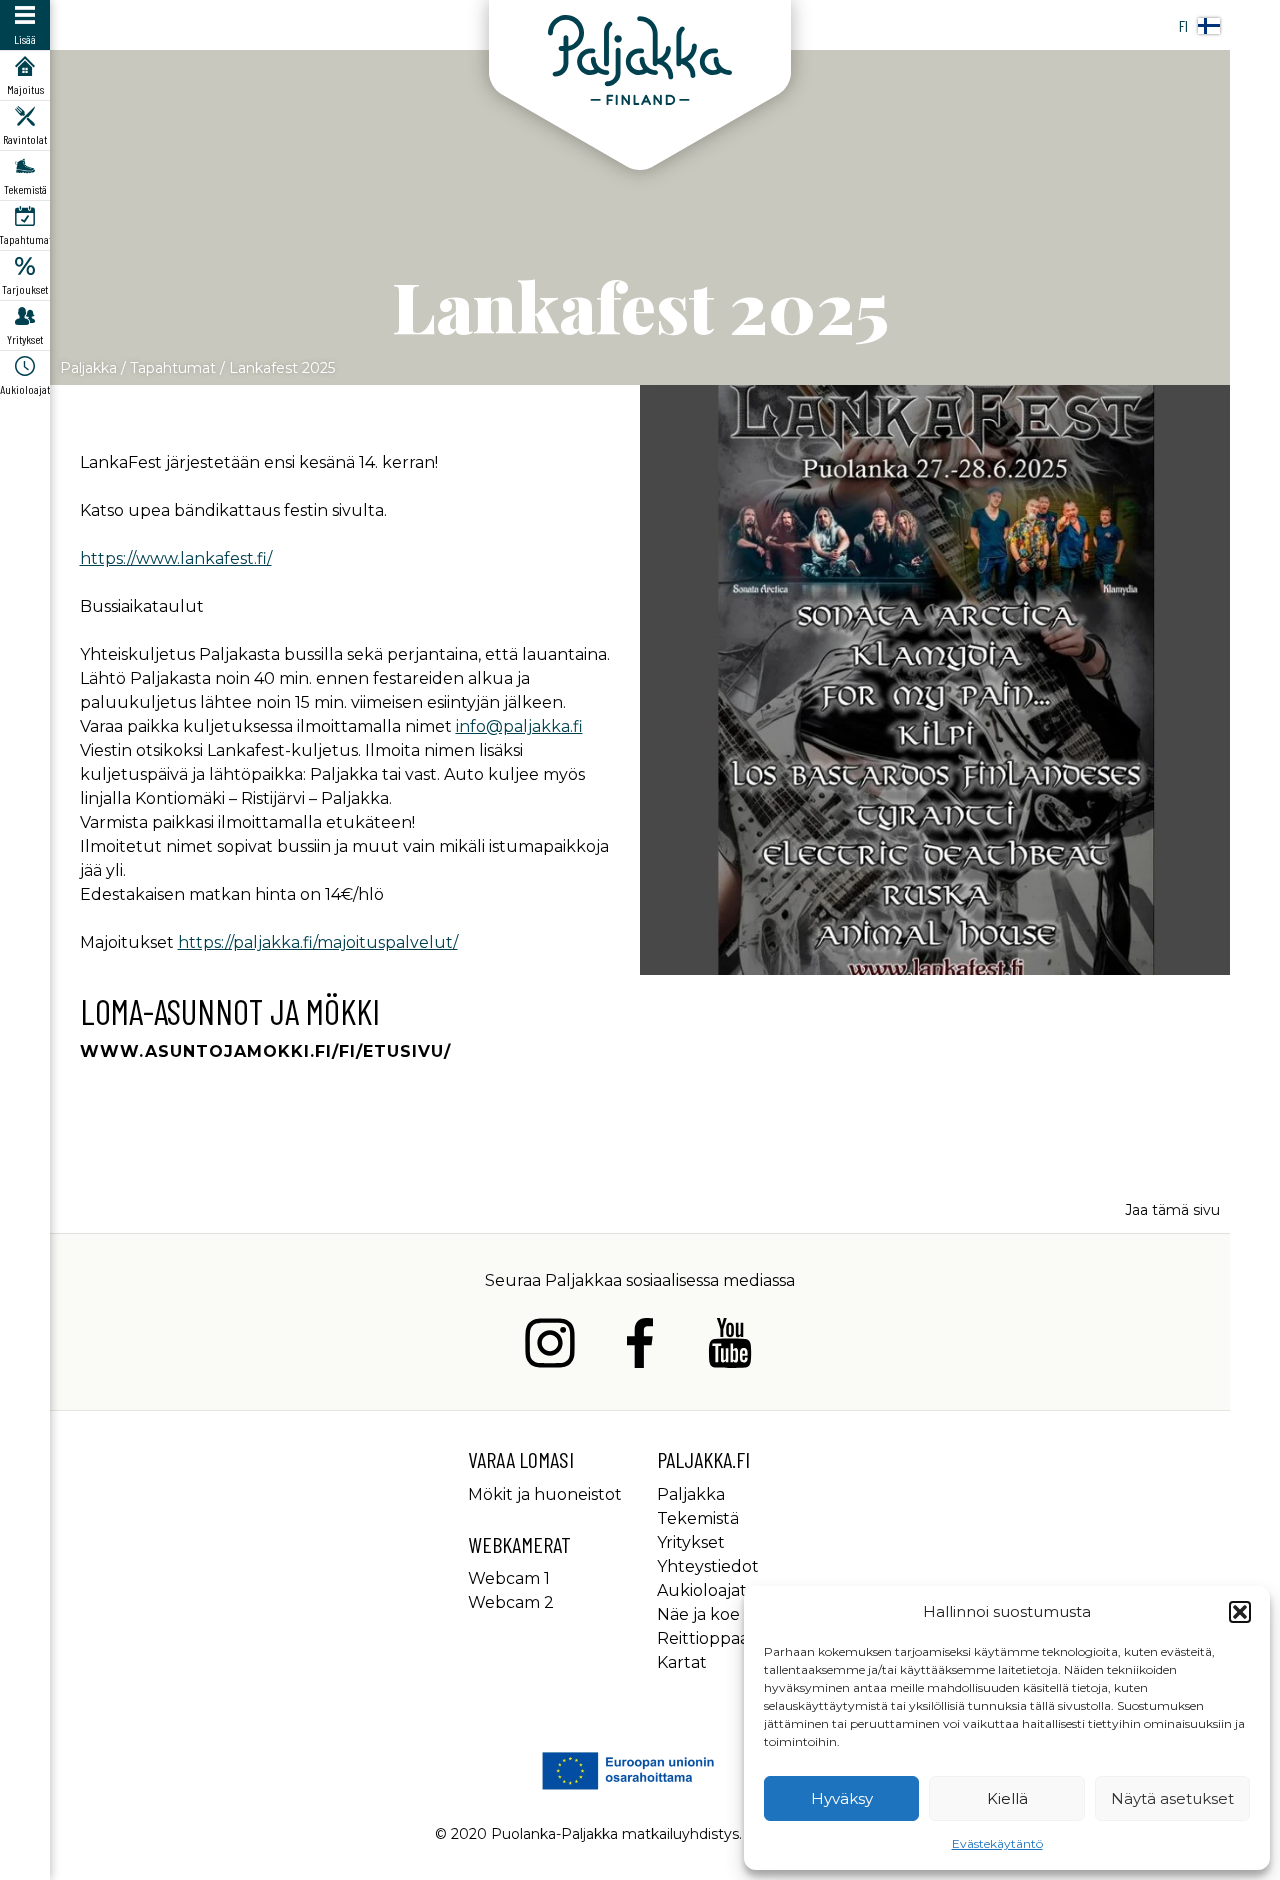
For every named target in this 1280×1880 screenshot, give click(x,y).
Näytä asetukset (1172, 1798)
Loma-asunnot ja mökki (230, 1011)
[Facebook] (640, 1346)
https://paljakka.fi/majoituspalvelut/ (318, 942)
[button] (1240, 1612)
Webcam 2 (511, 1602)
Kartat (682, 1662)
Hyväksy (842, 1798)
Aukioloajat (702, 1590)
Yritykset (691, 1542)
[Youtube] (730, 1346)
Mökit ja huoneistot (545, 1494)
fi (1183, 25)
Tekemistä (698, 1518)
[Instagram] (550, 1346)
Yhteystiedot (708, 1566)
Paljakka (88, 368)
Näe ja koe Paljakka (734, 1614)
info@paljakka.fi (519, 726)
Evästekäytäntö (997, 1843)
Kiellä (1007, 1798)
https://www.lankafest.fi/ (176, 558)
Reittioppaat (706, 1638)
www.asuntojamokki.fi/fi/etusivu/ (265, 1051)
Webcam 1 (509, 1578)
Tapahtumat (173, 368)
